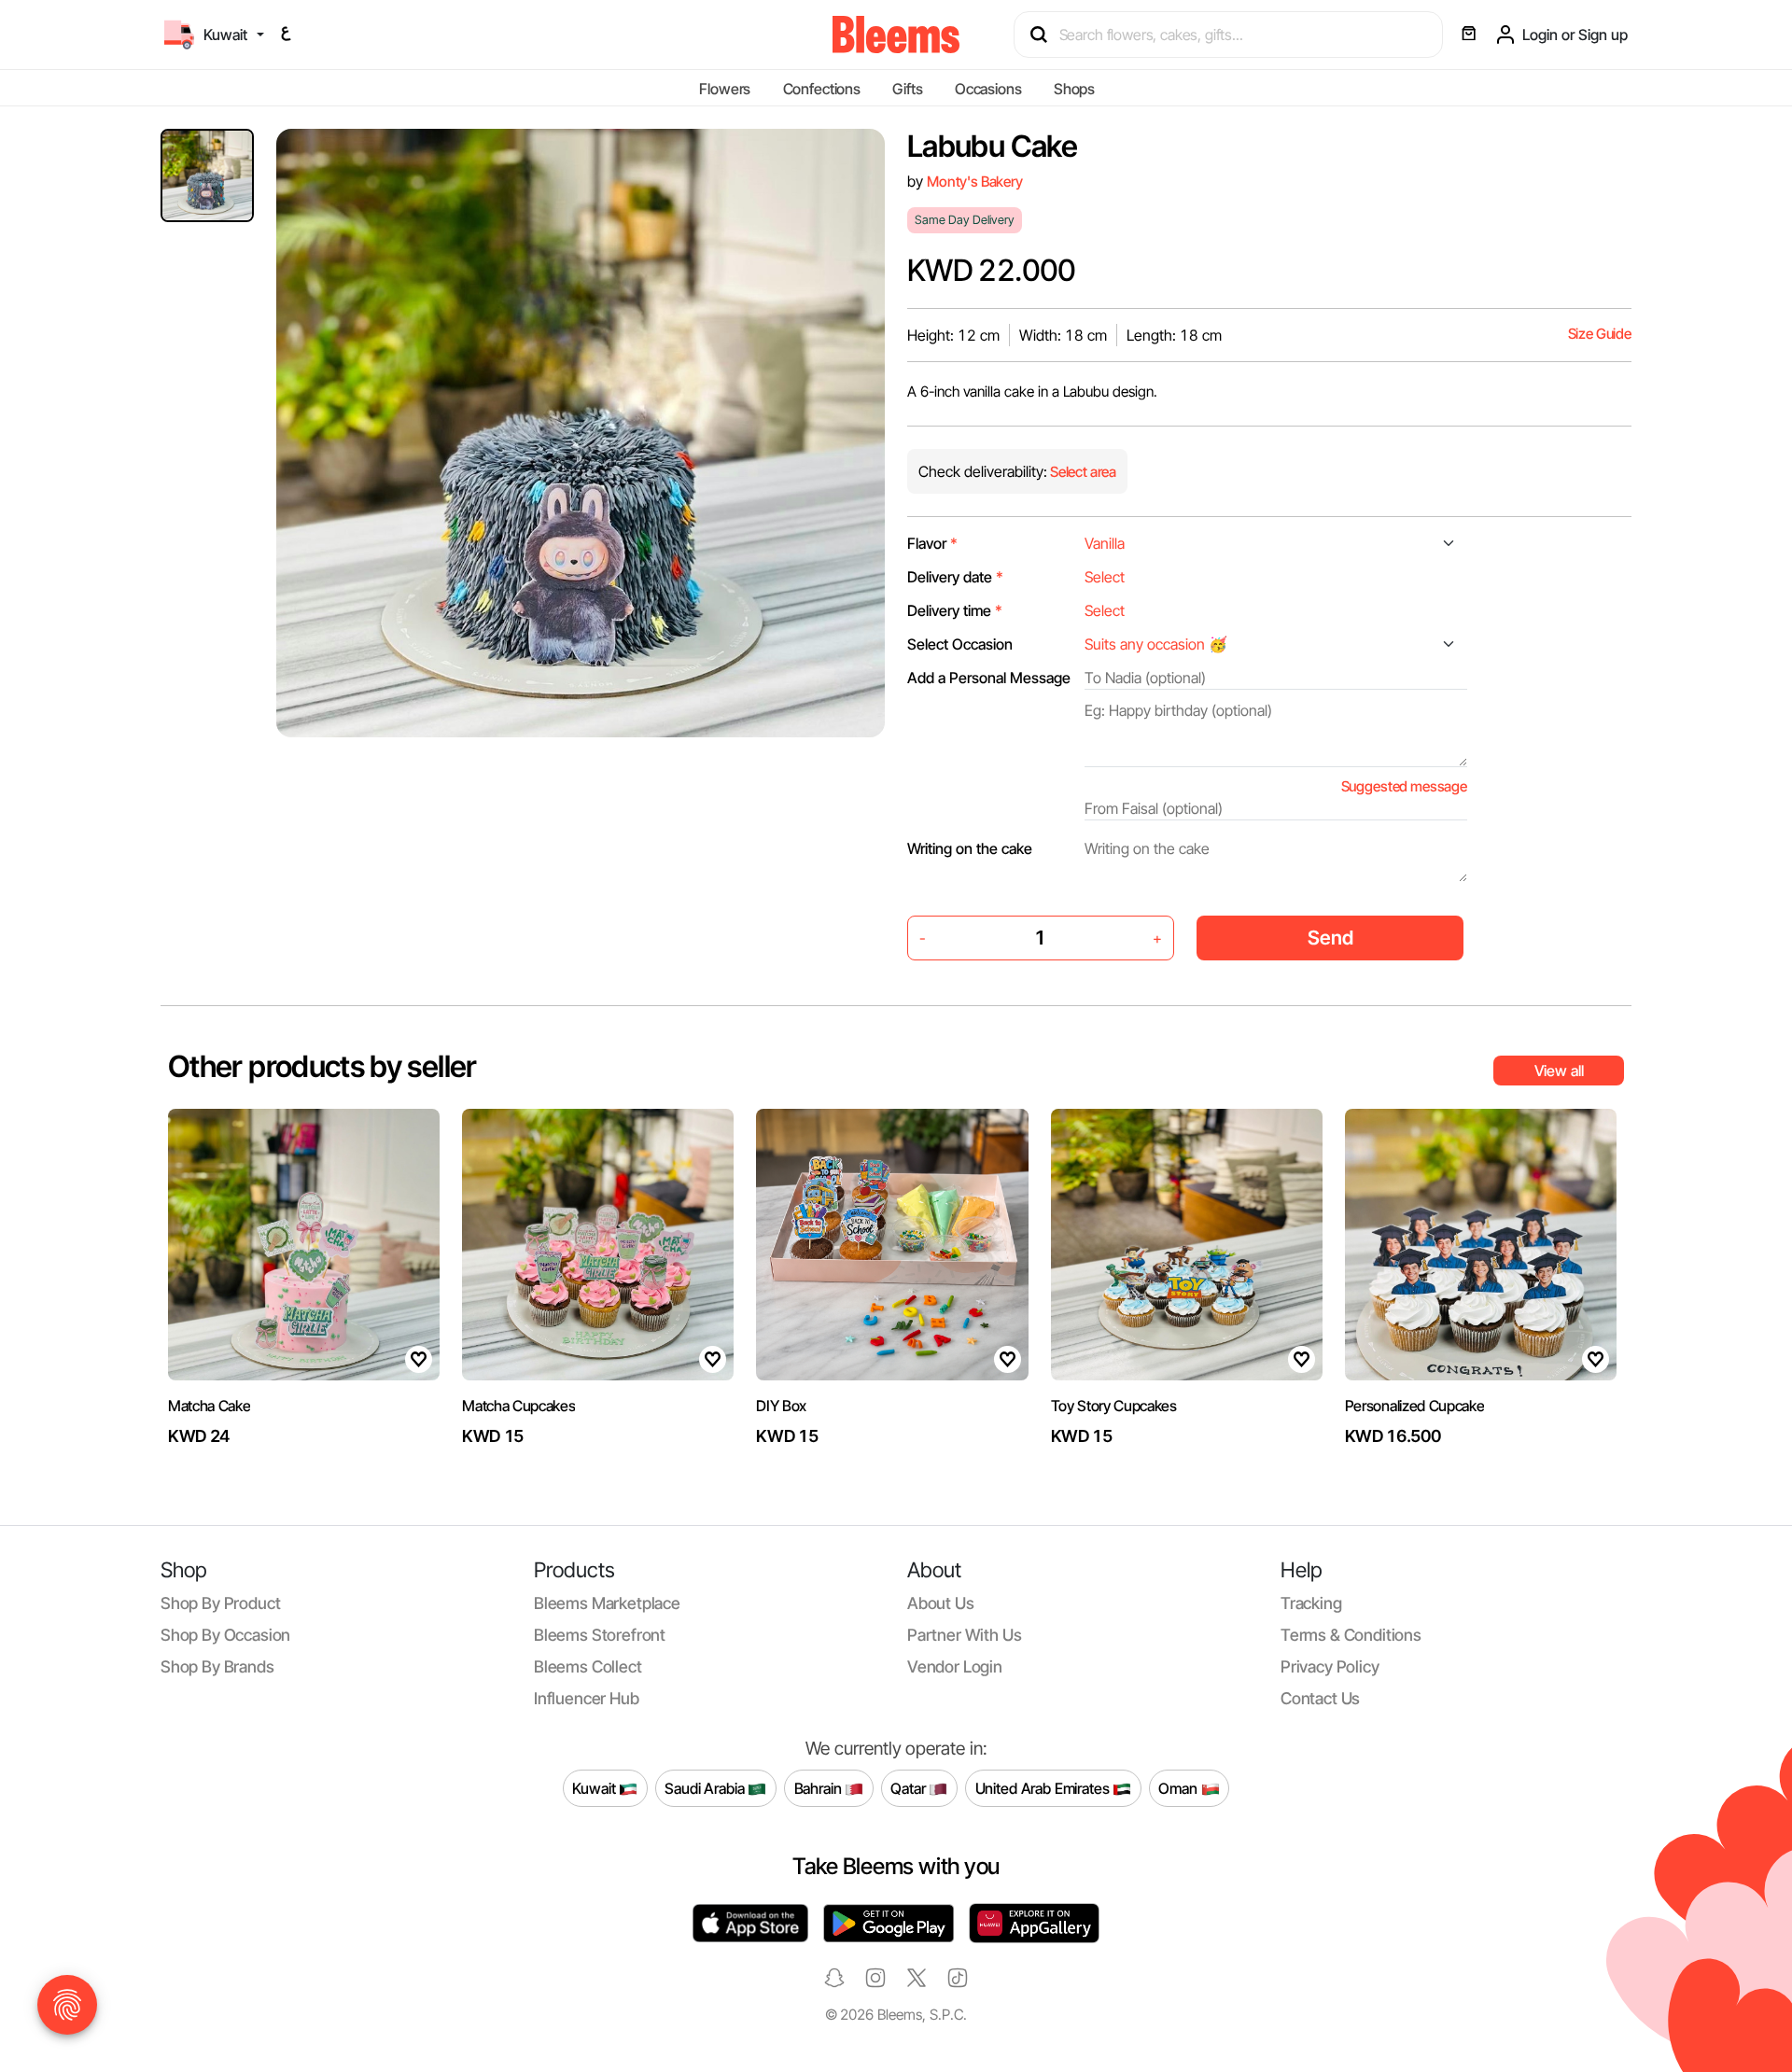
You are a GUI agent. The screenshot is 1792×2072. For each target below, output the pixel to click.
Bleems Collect (588, 1666)
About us (941, 1603)
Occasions (988, 89)
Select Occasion (960, 644)
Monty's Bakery (975, 182)
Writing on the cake (970, 848)
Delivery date (955, 577)
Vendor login (955, 1666)
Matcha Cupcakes (518, 1406)
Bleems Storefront (600, 1635)
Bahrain (820, 1787)
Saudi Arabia (706, 1787)
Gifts (907, 89)
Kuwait (595, 1787)
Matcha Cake (209, 1406)
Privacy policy (1330, 1666)
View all (1559, 1071)
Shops (1074, 89)
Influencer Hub (587, 1698)
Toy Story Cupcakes (1114, 1406)
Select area (1082, 472)
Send (1330, 938)
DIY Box (781, 1406)
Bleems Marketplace (607, 1603)
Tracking (1311, 1603)
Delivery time (955, 610)
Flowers (725, 89)
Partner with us (964, 1635)
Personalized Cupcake (1415, 1406)
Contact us (1320, 1698)
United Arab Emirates (1044, 1787)
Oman (1179, 1787)
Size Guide (1600, 334)
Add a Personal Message (989, 678)
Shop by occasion (225, 1635)
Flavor (932, 543)
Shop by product (220, 1603)
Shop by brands (217, 1666)
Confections (822, 89)
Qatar (910, 1787)
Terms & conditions (1351, 1635)
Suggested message (1404, 786)
